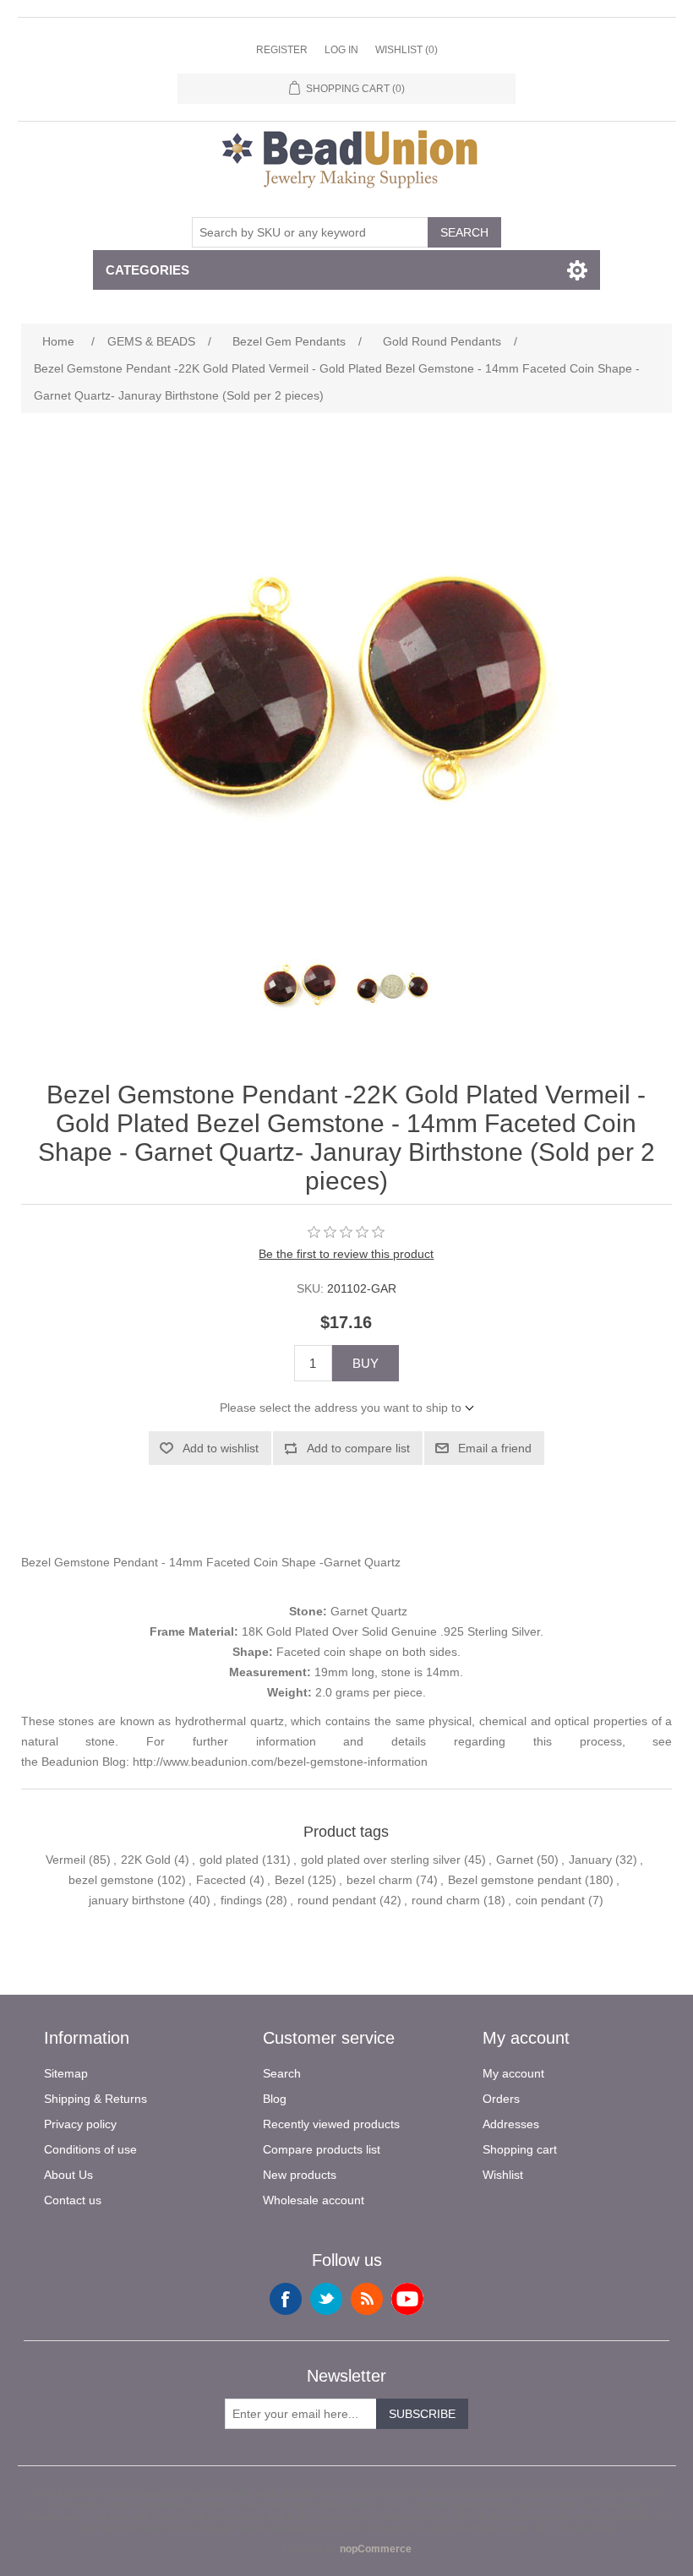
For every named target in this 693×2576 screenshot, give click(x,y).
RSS (367, 2299)
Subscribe (422, 2414)
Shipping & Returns (95, 2099)
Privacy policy (80, 2124)
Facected (221, 1880)
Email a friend (495, 1448)
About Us (68, 2175)
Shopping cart (520, 2149)
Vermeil (65, 1860)
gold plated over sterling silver (381, 1860)
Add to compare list (358, 1448)
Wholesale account (314, 2200)
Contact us (73, 2200)
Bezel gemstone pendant (515, 1880)
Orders (501, 2099)
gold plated (229, 1860)
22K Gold (146, 1860)
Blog (275, 2099)
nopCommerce (376, 2549)
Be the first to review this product (346, 1254)
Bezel (289, 1880)
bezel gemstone (111, 1880)
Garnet (515, 1860)
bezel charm (379, 1880)
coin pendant (550, 1900)
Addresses (511, 2124)
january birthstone (137, 1900)
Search (464, 232)
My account (513, 2073)
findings (241, 1900)
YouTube (407, 2299)
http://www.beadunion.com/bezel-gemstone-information (280, 1762)
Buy (366, 1363)
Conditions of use (90, 2149)
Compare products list (322, 2149)
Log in (341, 50)
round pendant (337, 1900)
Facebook (286, 2299)
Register (282, 50)
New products (300, 2175)
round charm (446, 1900)
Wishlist (503, 2175)
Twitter (326, 2299)
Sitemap (66, 2073)
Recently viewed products (331, 2124)
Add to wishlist (221, 1448)
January (590, 1860)
